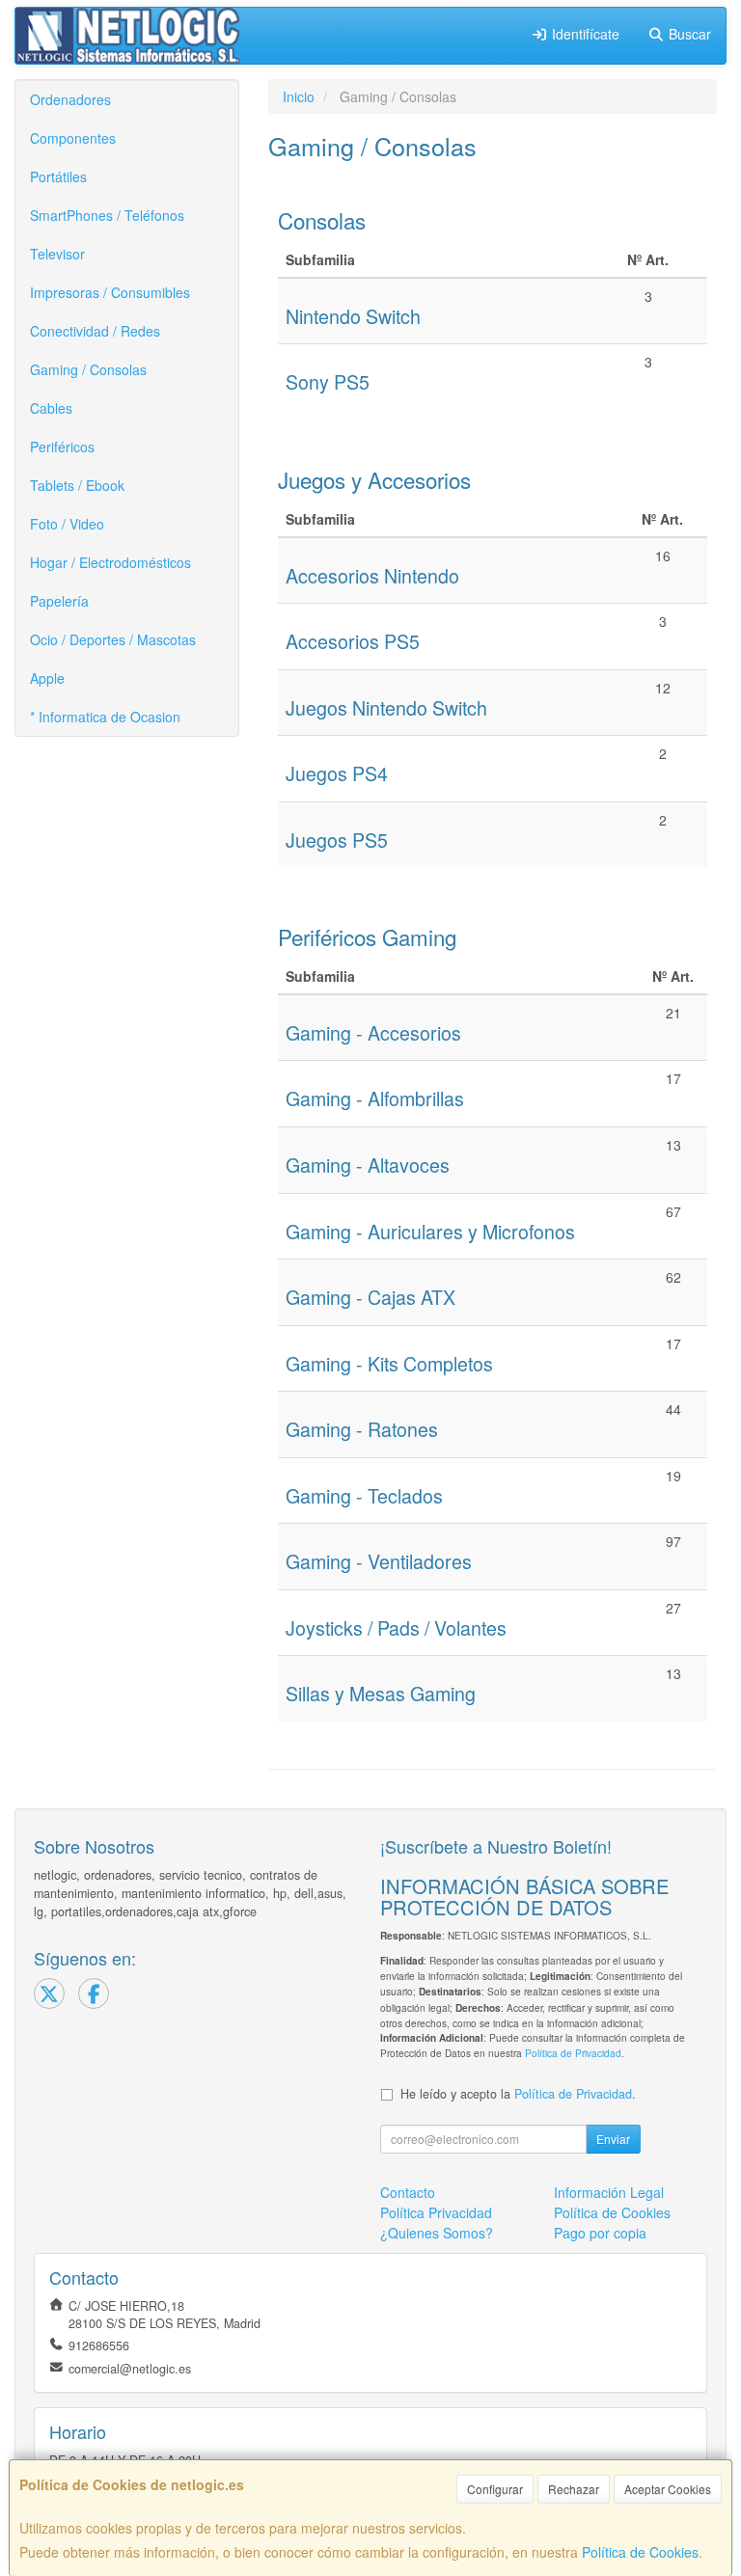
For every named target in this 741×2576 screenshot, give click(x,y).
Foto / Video (67, 524)
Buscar (688, 34)
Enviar (613, 2139)
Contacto (408, 2192)
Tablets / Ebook (77, 485)
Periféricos (62, 447)
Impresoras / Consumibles (110, 292)
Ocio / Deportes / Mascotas (113, 639)
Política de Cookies (640, 2552)
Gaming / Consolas (88, 369)
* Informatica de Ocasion (105, 717)
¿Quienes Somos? (437, 2233)
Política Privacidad (436, 2212)
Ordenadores (70, 99)
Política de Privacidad (573, 2053)
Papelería (59, 601)
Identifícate (584, 34)
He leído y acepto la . (518, 2094)
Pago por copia (600, 2233)
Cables (51, 408)
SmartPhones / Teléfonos (107, 215)
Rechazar (574, 2489)
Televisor (57, 254)
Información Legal (609, 2192)
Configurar (495, 2489)
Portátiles (58, 176)
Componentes (73, 138)
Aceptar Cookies (668, 2489)
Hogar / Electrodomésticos (110, 562)
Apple (47, 678)
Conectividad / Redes (95, 331)
